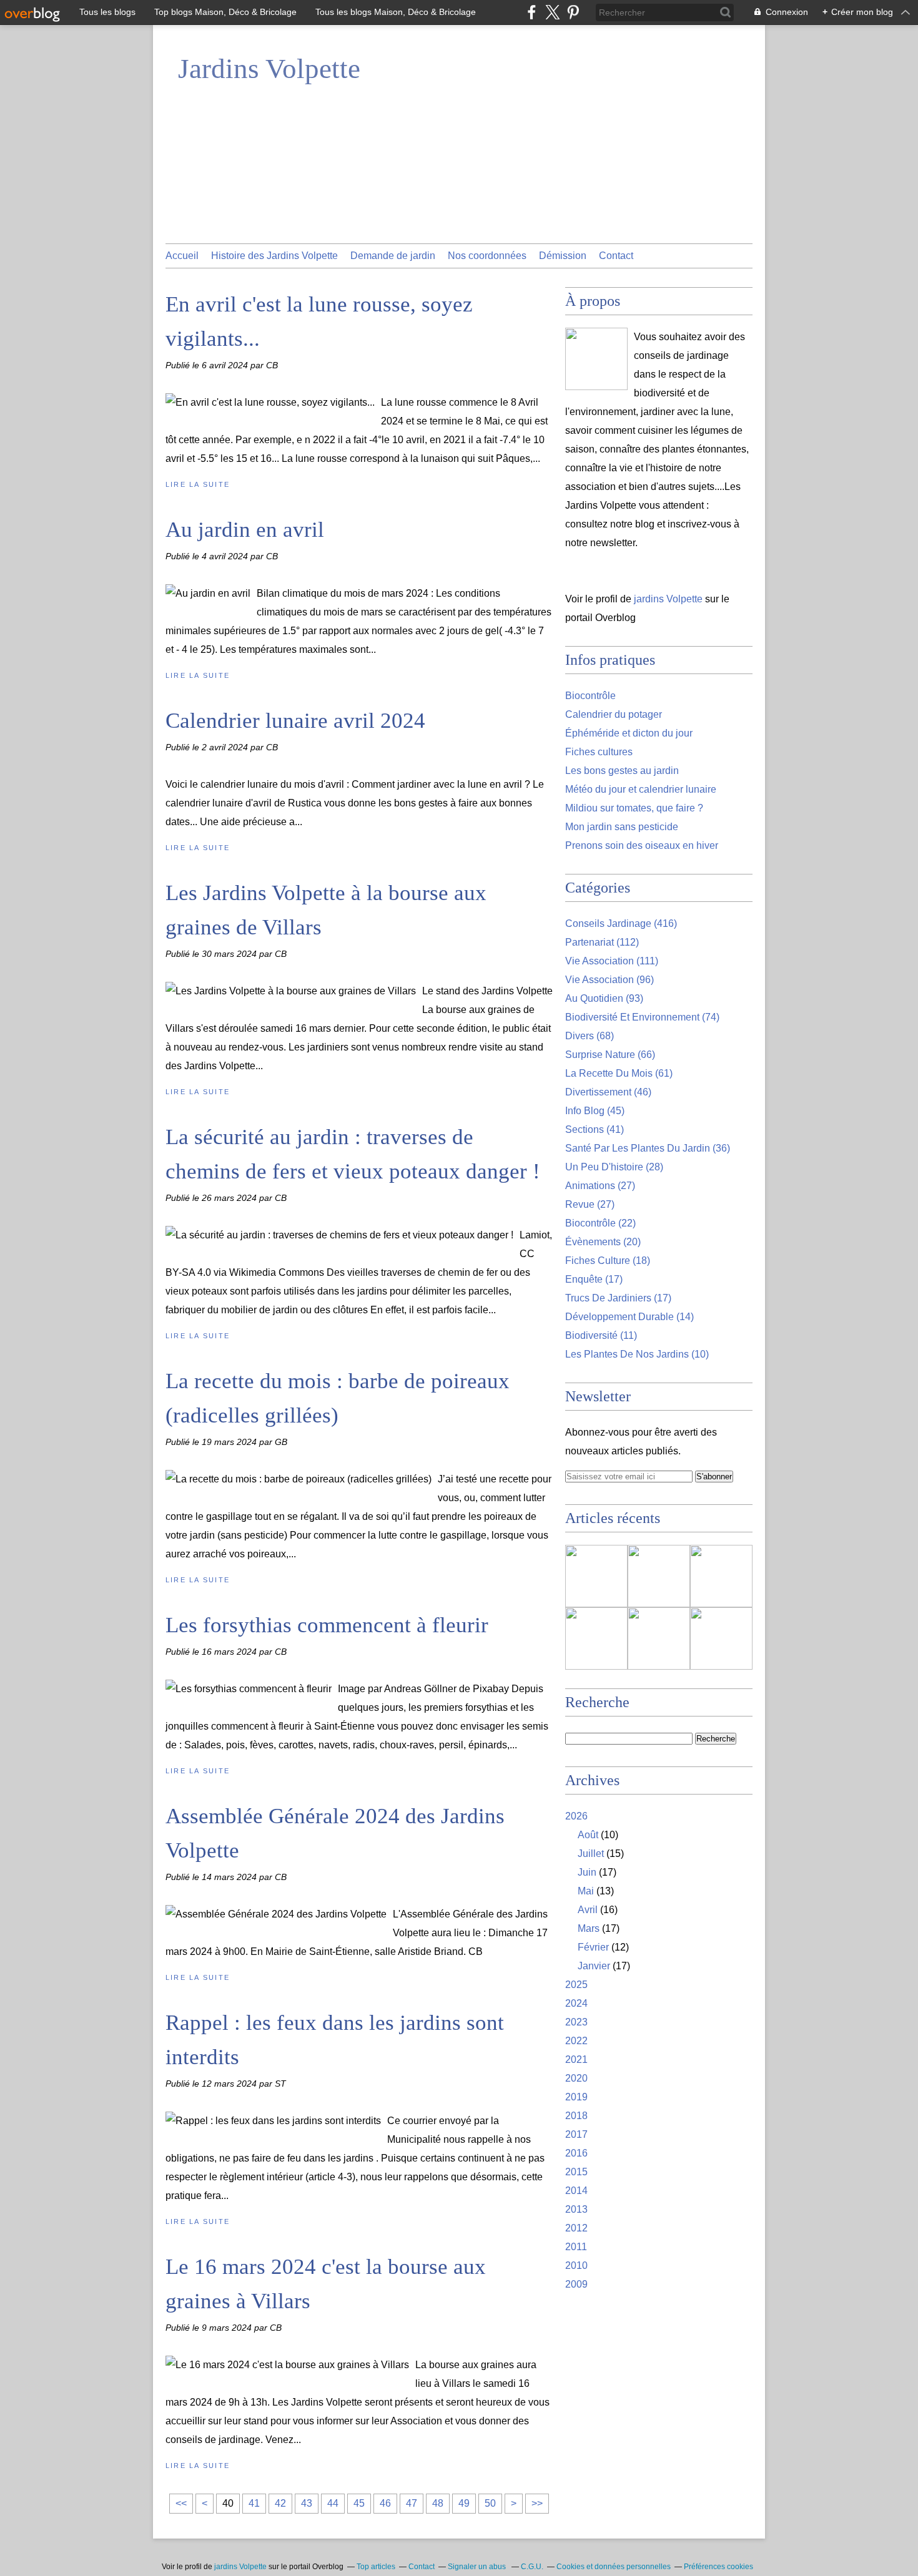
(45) (595, 1111)
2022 (576, 2041)
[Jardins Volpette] (596, 359)
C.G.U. (532, 2567)
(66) (610, 1055)
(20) (603, 1242)
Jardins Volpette (269, 69)
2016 (576, 2153)
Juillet (591, 1854)
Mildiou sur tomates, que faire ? (634, 808)
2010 (576, 2265)
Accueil (182, 256)
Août (588, 1835)
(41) (595, 1129)
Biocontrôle (590, 696)
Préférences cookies (718, 2567)
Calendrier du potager (614, 714)
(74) (642, 1017)
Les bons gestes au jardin (622, 771)
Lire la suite (198, 484)
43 (307, 2503)
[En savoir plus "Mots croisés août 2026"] (659, 1638)
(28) (614, 1167)
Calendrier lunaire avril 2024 (295, 721)
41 (254, 2503)
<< (181, 2503)
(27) (600, 1186)
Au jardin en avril (245, 530)
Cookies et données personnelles (614, 2567)
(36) (648, 1148)
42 (280, 2503)
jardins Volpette (668, 599)
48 (438, 2503)
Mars (589, 1928)
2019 (576, 2097)
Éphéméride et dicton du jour (629, 733)
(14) (629, 1317)
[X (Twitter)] (552, 12)
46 (385, 2503)
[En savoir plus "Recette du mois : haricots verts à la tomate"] (721, 1638)
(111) (612, 961)
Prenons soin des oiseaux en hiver (642, 845)
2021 (576, 2059)
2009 (576, 2284)
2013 (576, 2209)
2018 (576, 2116)
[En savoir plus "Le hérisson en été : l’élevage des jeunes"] (596, 1576)
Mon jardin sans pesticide (622, 827)
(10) (637, 1354)
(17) (594, 1279)
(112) (602, 942)
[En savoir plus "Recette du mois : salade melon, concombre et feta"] (659, 1576)
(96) (610, 980)
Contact (616, 256)
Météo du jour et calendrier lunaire (641, 789)
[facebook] (532, 12)
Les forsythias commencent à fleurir (327, 1625)
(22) (600, 1223)
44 (333, 2503)
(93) (604, 998)
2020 (576, 2078)
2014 (576, 2191)
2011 (576, 2247)
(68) (590, 1036)
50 (490, 2503)
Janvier (594, 1966)
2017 (576, 2134)
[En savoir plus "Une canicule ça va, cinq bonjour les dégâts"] (721, 1576)
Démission (563, 256)
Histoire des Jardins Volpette (274, 256)
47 (412, 2503)
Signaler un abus (478, 2567)
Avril (588, 1910)
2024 (576, 2003)
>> (537, 2503)
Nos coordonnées (487, 256)
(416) (621, 923)
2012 (576, 2228)
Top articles (376, 2567)
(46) (608, 1092)
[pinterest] (573, 12)
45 (359, 2503)
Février (593, 1947)
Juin (587, 1872)
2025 (576, 1985)
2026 (576, 1816)
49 (464, 2503)
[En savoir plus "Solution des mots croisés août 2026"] (596, 1638)
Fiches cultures (599, 752)
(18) (608, 1261)
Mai (586, 1891)
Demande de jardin (393, 256)
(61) (619, 1073)
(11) (601, 1335)
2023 (576, 2022)
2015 (576, 2172)
